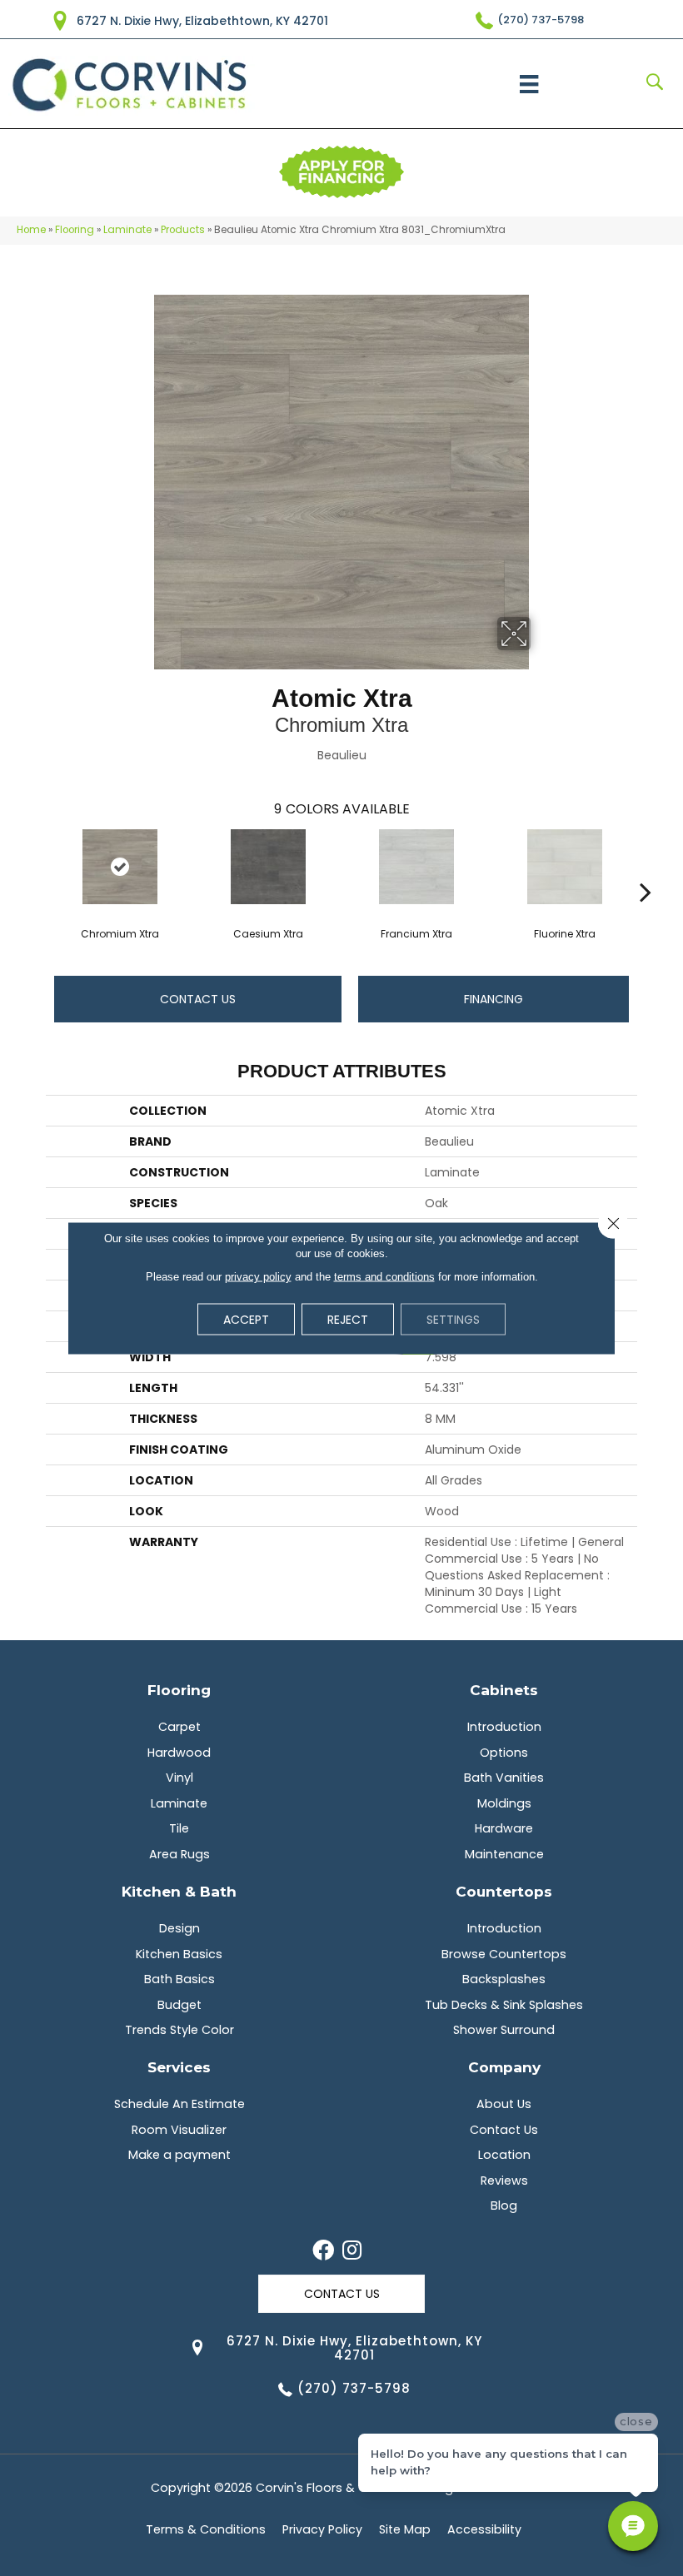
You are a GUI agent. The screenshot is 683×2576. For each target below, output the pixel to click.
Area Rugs (179, 1854)
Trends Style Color (179, 2030)
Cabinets (504, 1690)
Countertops (504, 1891)
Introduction (504, 1727)
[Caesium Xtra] (268, 867)
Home (31, 230)
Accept (246, 1320)
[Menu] (529, 84)
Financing (494, 999)
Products (183, 230)
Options (504, 1753)
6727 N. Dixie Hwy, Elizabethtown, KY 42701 (202, 21)
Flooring (75, 230)
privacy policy (258, 1277)
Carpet (179, 1727)
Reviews (504, 2181)
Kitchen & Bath (179, 1891)
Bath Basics (179, 1979)
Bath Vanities (504, 1778)
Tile (179, 1828)
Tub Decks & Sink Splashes (504, 2005)
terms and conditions (384, 1277)
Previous (37, 867)
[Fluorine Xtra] (565, 867)
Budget (179, 2005)
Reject (348, 1320)
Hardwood (179, 1753)
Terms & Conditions (206, 2529)
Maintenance (504, 1854)
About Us (504, 2104)
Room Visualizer (179, 2130)
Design (179, 1928)
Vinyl (179, 1778)
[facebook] (323, 2251)
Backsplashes (504, 1979)
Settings (453, 1320)
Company (504, 2067)
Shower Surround (504, 2030)
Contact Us (198, 999)
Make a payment (179, 2155)
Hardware (504, 1828)
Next (646, 867)
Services (179, 2067)
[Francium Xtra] (416, 867)
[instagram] (352, 2251)
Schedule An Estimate (179, 2104)
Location (504, 2155)
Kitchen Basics (179, 1954)
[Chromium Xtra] (120, 867)
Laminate (127, 230)
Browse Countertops (504, 1954)
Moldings (504, 1803)
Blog (504, 2206)
